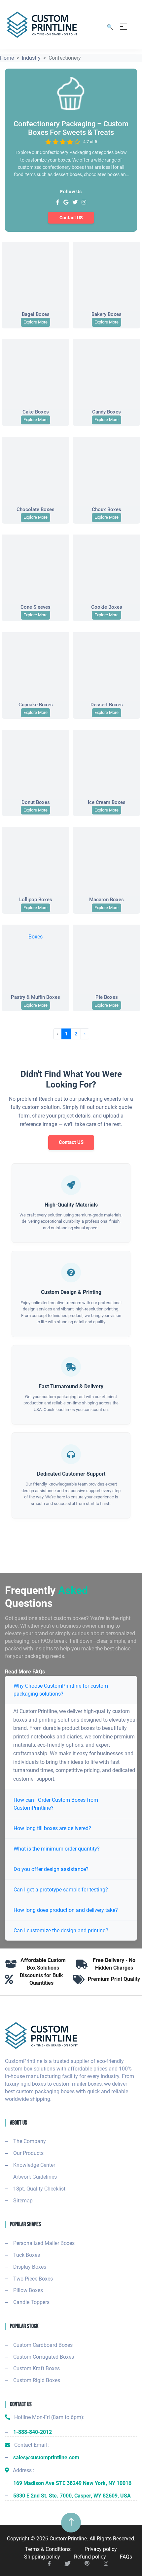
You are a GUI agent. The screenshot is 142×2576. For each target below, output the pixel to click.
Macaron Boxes (106, 900)
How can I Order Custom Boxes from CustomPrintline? (56, 1804)
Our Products (28, 2153)
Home (7, 58)
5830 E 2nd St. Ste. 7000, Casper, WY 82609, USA (72, 2496)
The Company (30, 2141)
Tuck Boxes (27, 2255)
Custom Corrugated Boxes (44, 2357)
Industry (31, 58)
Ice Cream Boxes (107, 802)
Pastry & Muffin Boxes (35, 997)
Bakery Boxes (106, 314)
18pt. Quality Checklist (39, 2189)
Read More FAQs (25, 1672)
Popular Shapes (25, 2224)
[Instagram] (84, 203)
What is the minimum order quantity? (57, 1849)
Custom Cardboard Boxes (43, 2345)
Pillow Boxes (28, 2290)
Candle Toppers (31, 2302)
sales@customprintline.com (46, 2457)
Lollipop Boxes (36, 900)
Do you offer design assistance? (51, 1869)
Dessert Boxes (107, 705)
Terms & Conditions (48, 2549)
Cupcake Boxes (36, 705)
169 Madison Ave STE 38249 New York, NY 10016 (72, 2483)
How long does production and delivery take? (66, 1910)
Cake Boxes (36, 412)
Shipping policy (42, 2557)
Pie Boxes (107, 997)
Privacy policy (101, 2549)
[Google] (66, 203)
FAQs (126, 2557)
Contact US (71, 218)
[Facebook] (58, 203)
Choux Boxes (106, 509)
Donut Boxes (36, 802)
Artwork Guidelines (35, 2177)
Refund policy (90, 2557)
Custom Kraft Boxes (36, 2368)
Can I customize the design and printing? (61, 1931)
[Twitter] (75, 203)
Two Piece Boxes (33, 2279)
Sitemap (23, 2201)
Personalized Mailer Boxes (44, 2243)
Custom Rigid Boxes (37, 2380)
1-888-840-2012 (33, 2432)
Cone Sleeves (35, 607)
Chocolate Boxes (35, 509)
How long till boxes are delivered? (52, 1828)
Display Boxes (30, 2267)
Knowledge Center (34, 2165)
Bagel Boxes (36, 314)
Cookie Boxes (107, 607)
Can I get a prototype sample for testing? (61, 1890)
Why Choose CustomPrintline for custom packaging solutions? (61, 1690)
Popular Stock (24, 2326)
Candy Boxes (106, 412)
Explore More (35, 322)
